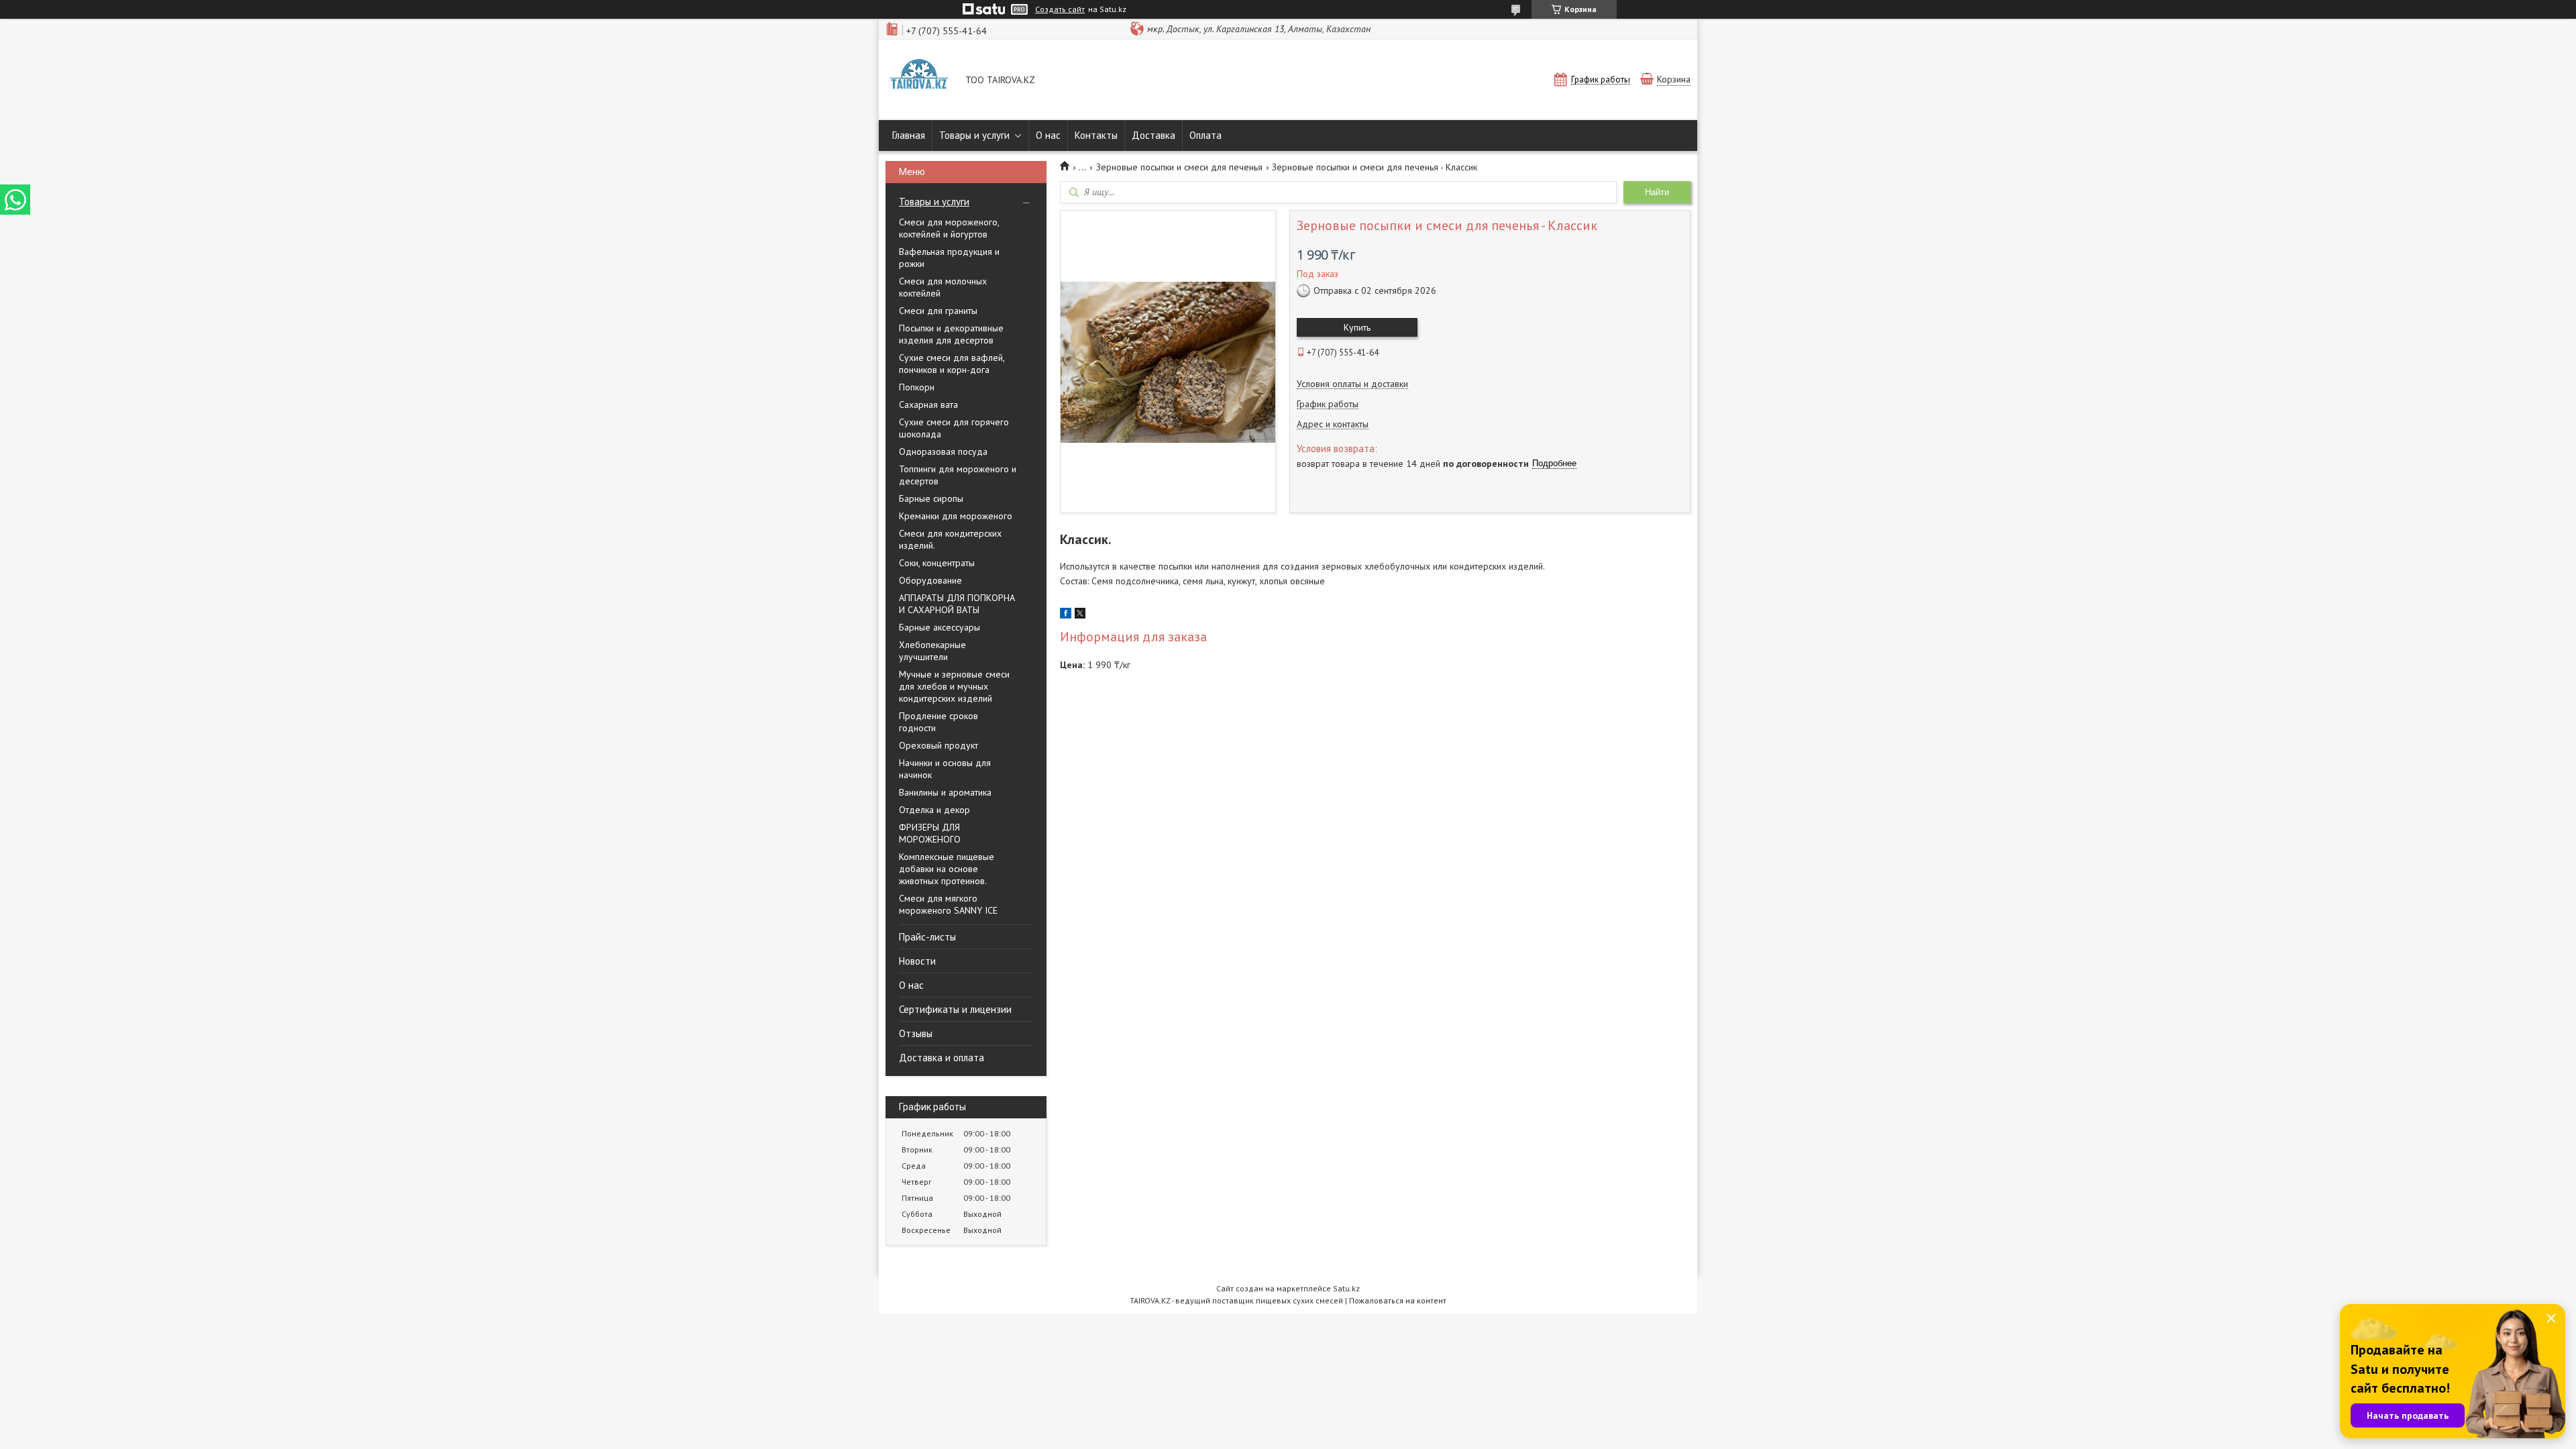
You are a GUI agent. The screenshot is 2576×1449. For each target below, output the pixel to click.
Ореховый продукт (938, 745)
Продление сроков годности (938, 722)
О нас (1048, 135)
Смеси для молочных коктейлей (943, 287)
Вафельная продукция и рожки (949, 258)
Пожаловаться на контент (1398, 1300)
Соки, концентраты (937, 563)
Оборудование (930, 580)
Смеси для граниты (938, 311)
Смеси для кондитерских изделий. (950, 539)
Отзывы (916, 1033)
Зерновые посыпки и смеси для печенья (1179, 167)
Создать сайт (1060, 9)
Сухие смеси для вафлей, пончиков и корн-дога (952, 364)
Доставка (1153, 135)
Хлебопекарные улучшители (932, 651)
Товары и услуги (974, 135)
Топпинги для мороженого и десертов (958, 475)
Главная (909, 135)
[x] (1080, 615)
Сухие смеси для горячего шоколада (954, 428)
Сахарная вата (928, 405)
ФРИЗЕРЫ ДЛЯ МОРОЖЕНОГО (930, 833)
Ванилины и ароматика (945, 792)
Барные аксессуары (940, 627)
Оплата (1205, 135)
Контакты (1096, 135)
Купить (1357, 327)
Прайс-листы (927, 937)
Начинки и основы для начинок (945, 769)
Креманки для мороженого (956, 516)
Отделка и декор (934, 810)
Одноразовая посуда (943, 451)
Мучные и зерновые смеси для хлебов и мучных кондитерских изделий (954, 686)
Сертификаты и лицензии (955, 1009)
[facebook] (1066, 615)
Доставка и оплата (942, 1058)
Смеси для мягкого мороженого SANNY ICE (948, 904)
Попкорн (917, 387)
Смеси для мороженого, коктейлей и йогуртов (949, 228)
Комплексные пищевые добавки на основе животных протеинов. (947, 869)
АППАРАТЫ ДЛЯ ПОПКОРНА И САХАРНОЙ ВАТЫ (957, 604)
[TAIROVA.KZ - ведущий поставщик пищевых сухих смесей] (919, 81)
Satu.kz (1346, 1288)
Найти (1657, 192)
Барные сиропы (931, 498)
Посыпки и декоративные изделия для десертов (951, 334)
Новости (917, 961)
